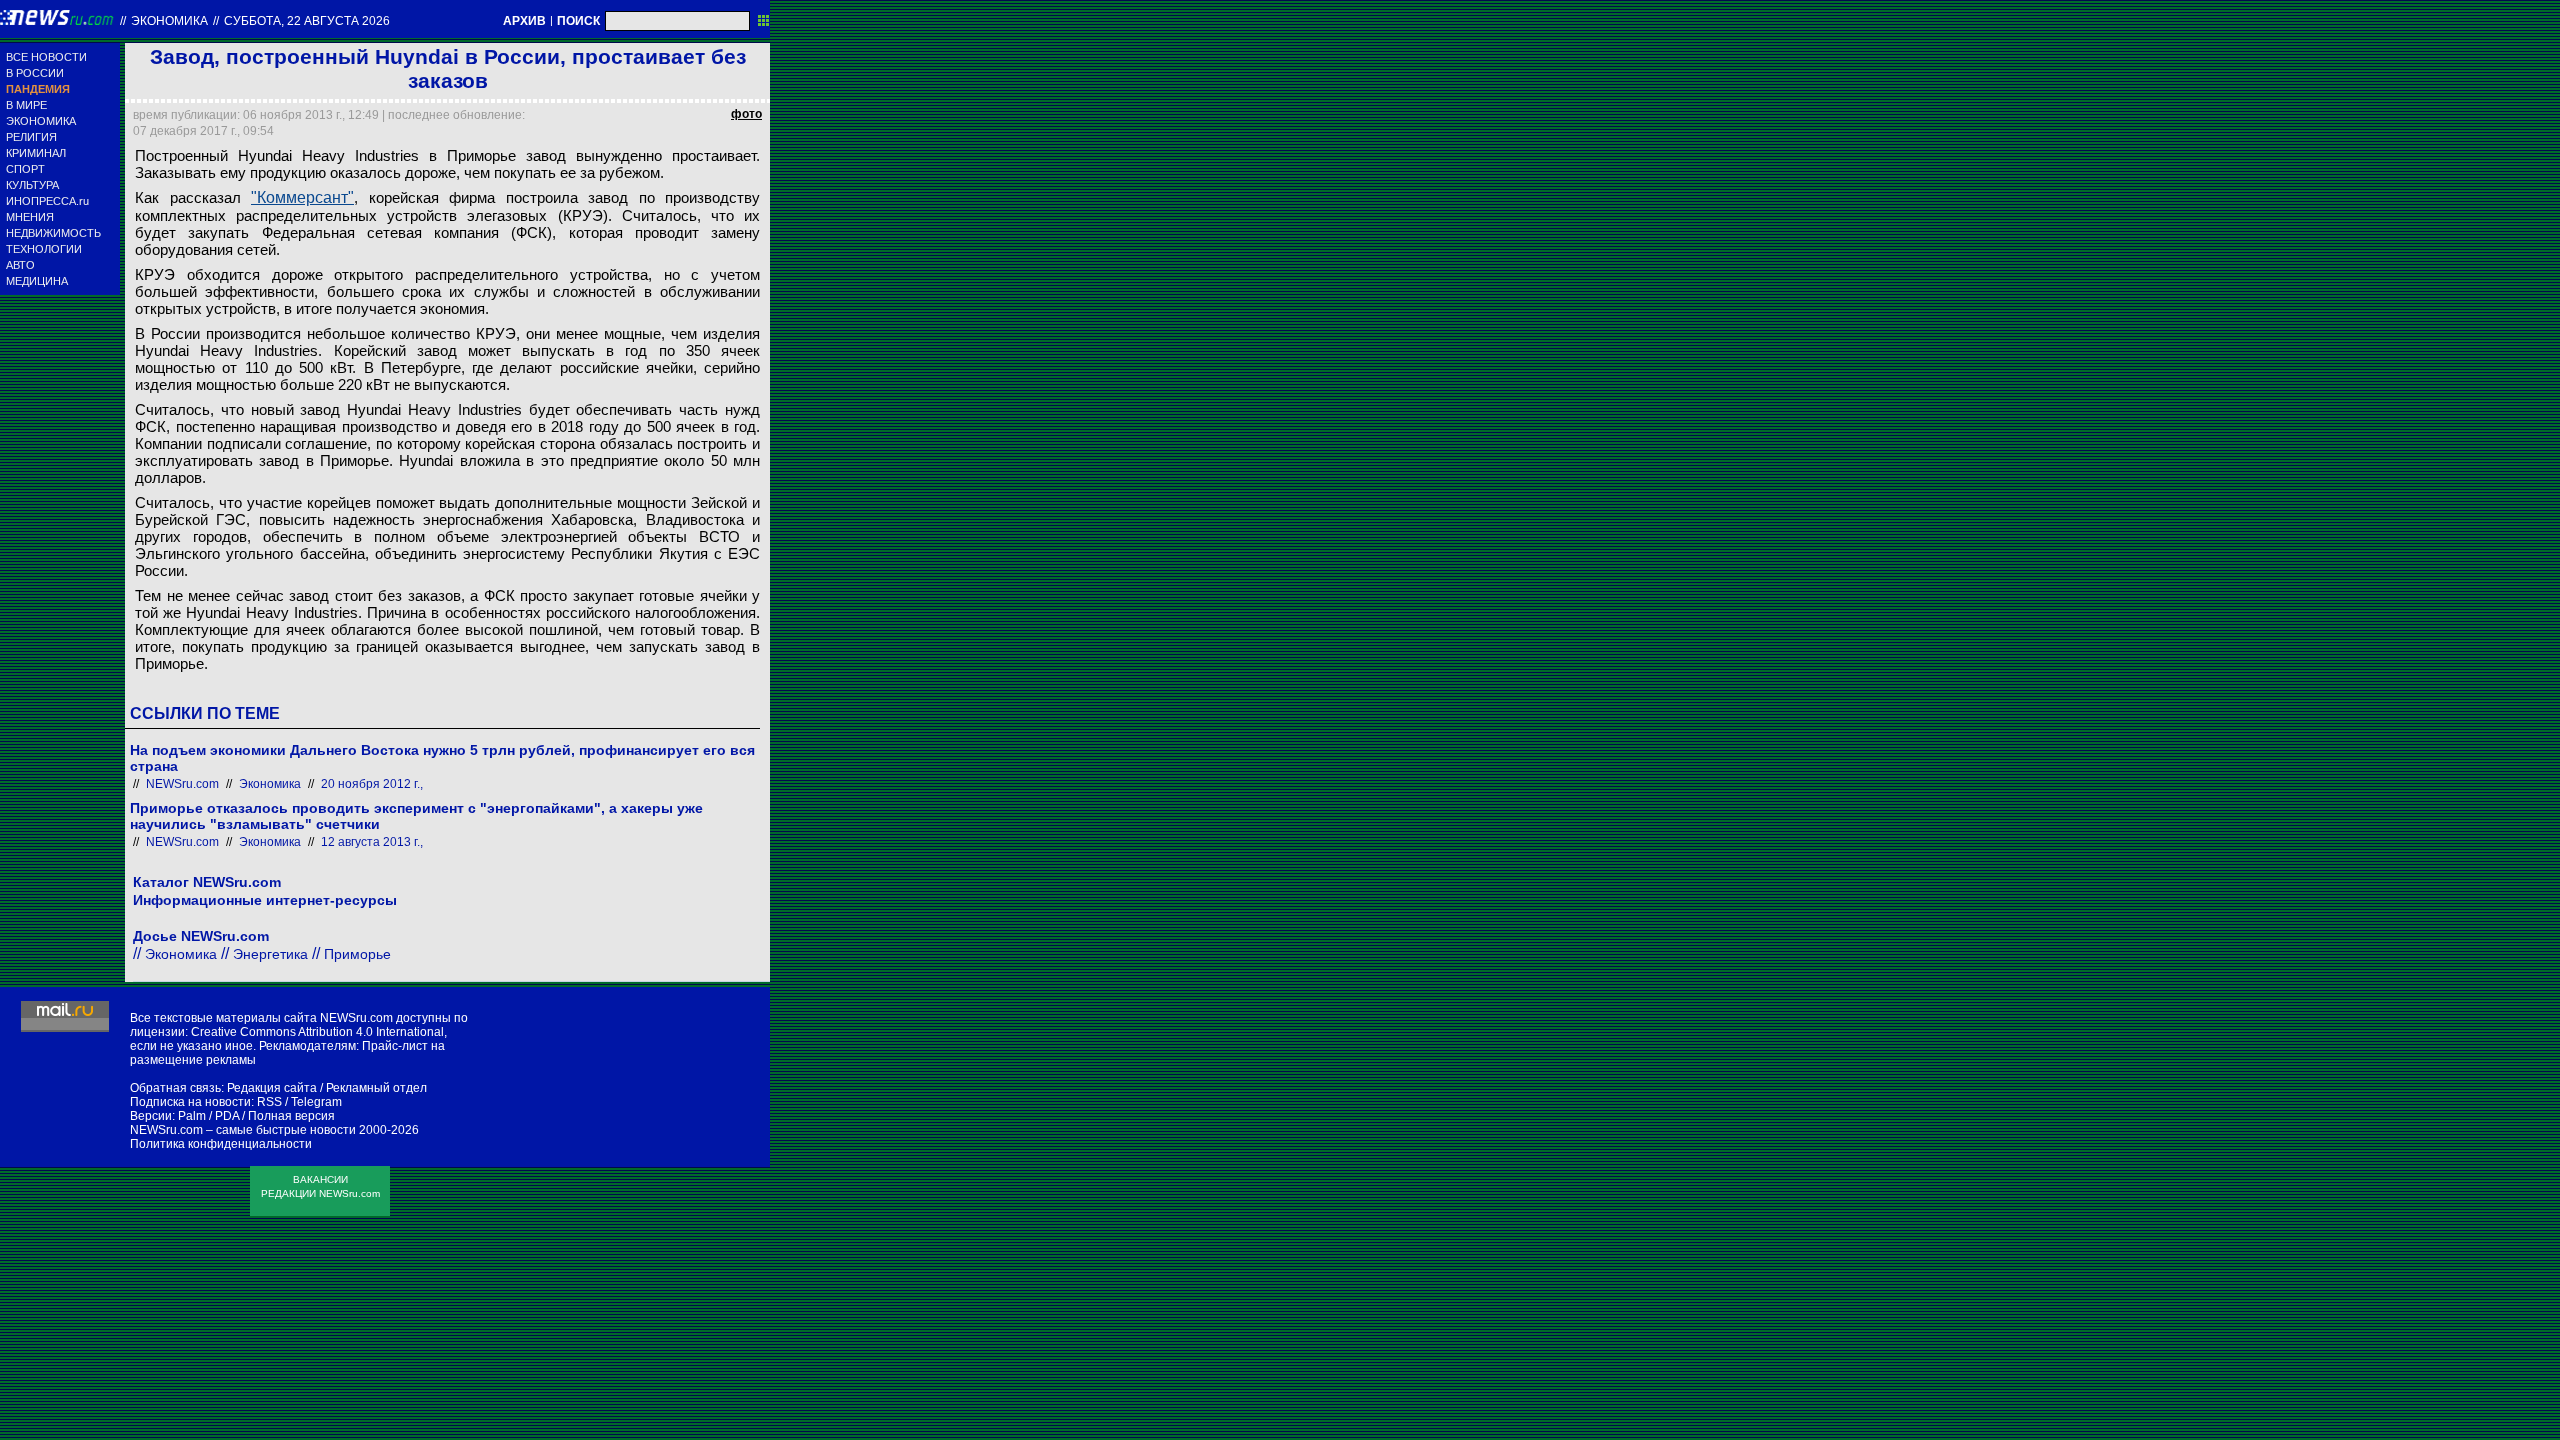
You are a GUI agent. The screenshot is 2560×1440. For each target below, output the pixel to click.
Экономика (169, 21)
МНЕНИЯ (30, 217)
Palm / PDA (208, 1116)
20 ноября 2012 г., (372, 784)
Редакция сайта (272, 1088)
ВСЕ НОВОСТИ (46, 57)
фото (746, 114)
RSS (269, 1102)
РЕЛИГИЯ (31, 137)
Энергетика (270, 954)
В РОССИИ (35, 73)
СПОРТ (25, 169)
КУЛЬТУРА (32, 185)
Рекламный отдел (376, 1088)
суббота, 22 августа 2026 (307, 21)
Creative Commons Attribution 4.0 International (317, 1032)
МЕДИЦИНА (37, 281)
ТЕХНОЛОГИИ (44, 249)
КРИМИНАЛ (36, 153)
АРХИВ (524, 21)
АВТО (20, 265)
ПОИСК (578, 21)
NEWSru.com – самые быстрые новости (243, 1130)
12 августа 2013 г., (372, 842)
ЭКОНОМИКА (41, 121)
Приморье (357, 954)
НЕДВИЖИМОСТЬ (53, 233)
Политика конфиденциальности (221, 1144)
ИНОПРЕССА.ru (47, 201)
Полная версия (291, 1116)
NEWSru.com (182, 784)
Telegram (316, 1102)
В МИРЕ (26, 105)
